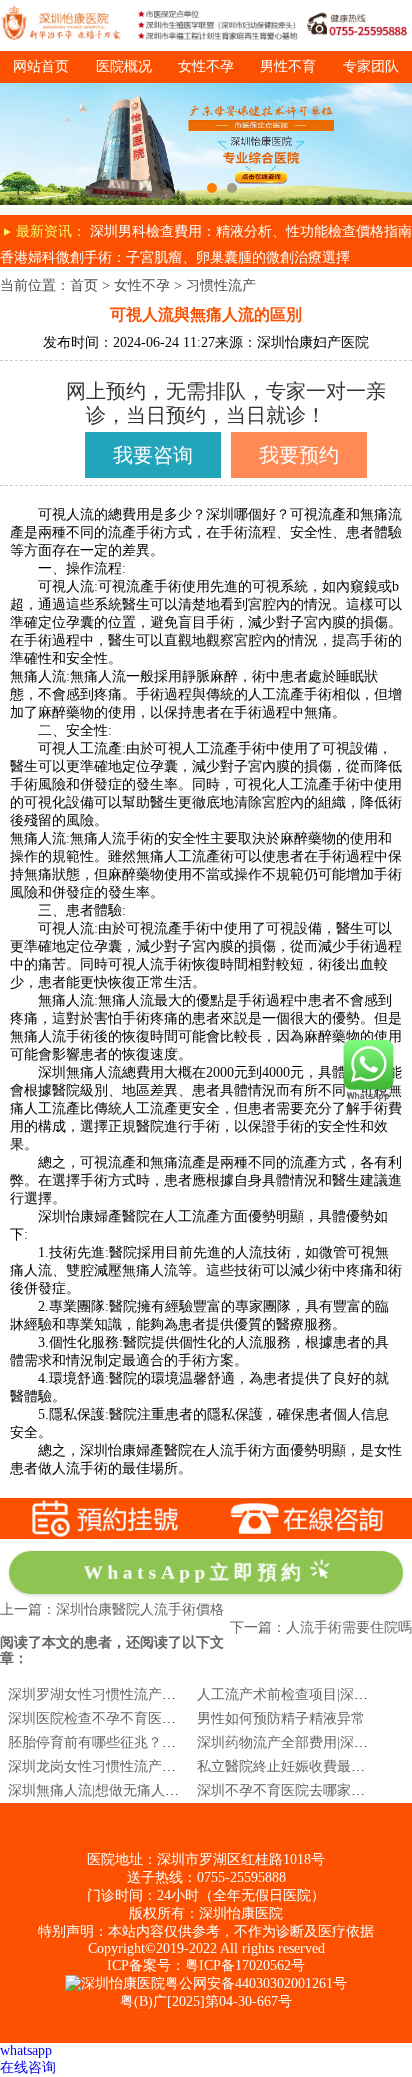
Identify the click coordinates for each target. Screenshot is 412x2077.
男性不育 (288, 66)
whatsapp (26, 2050)
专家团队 (371, 66)
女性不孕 (206, 66)
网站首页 (41, 66)
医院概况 (124, 66)
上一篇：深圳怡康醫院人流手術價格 (112, 1609)
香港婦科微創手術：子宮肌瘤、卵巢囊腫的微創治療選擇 (175, 257)
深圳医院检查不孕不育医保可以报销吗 (127, 1718)
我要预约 (299, 455)
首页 (84, 285)
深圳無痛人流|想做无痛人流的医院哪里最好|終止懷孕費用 (186, 1790)
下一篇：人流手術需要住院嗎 (321, 1627)
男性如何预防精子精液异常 (281, 1718)
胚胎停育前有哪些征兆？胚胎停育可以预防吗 (148, 1742)
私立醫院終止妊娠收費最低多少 (295, 1766)
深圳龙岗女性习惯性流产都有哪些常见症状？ (148, 1766)
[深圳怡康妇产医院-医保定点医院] (206, 90)
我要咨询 (153, 455)
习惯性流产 (221, 285)
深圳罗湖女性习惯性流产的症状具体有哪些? (144, 1694)
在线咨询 (28, 2067)
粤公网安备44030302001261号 (256, 1983)
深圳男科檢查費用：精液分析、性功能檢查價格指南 (251, 231)
